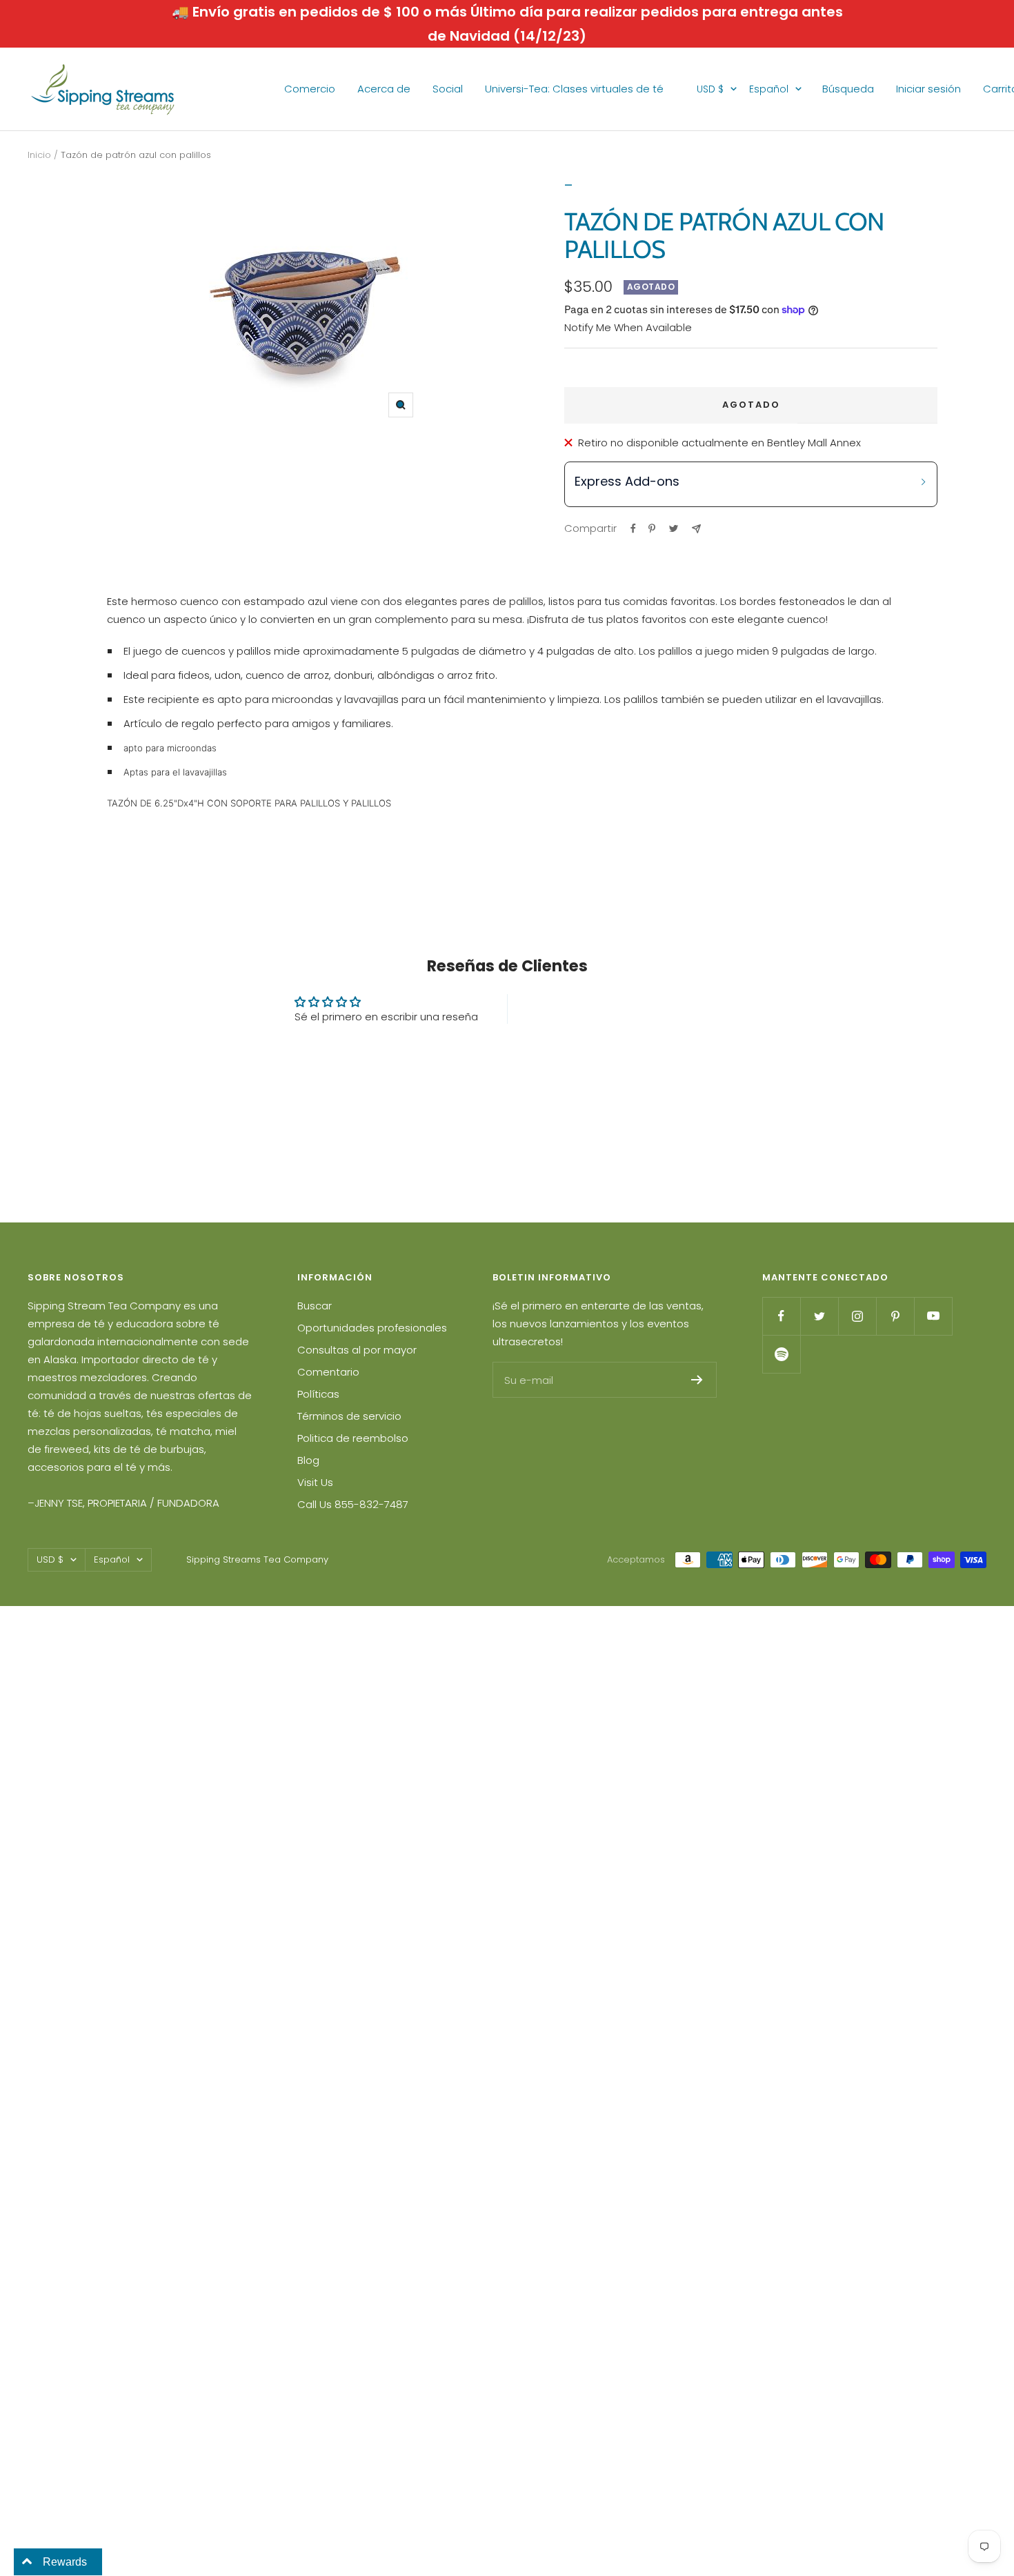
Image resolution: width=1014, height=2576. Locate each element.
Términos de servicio (349, 1416)
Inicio (39, 155)
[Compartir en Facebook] (633, 528)
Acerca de (384, 89)
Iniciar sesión (928, 89)
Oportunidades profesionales (372, 1328)
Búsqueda (848, 89)
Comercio (310, 89)
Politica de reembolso (353, 1438)
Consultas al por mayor (357, 1350)
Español (769, 89)
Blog (308, 1460)
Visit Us (315, 1482)
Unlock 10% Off (862, 1400)
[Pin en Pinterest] (652, 528)
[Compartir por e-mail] (696, 529)
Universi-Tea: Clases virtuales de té (574, 89)
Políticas (318, 1394)
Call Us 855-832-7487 (353, 1504)
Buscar (315, 1306)
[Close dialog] (983, 1103)
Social (448, 89)
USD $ (710, 89)
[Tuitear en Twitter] (674, 528)
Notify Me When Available (628, 327)
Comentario (328, 1372)
